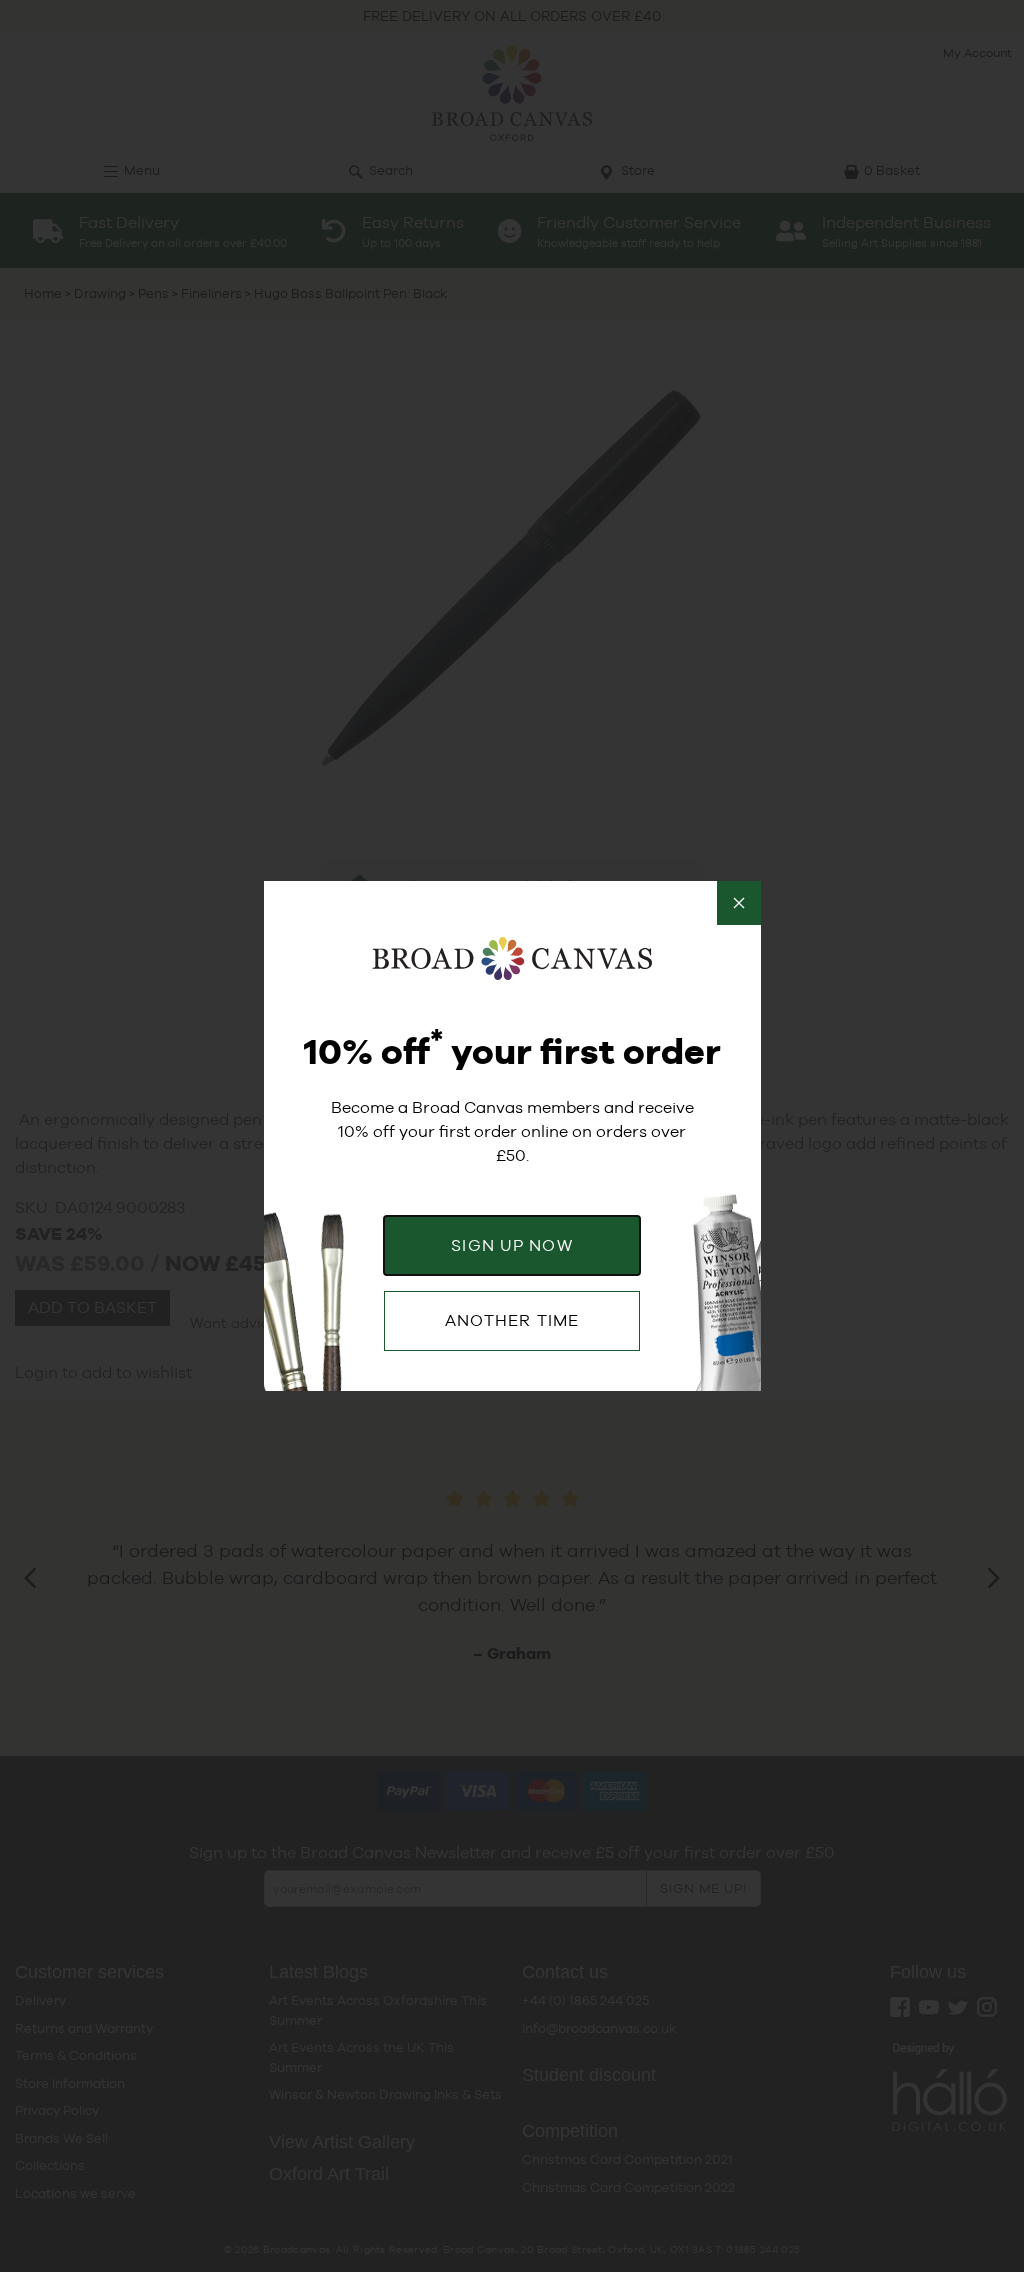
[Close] (739, 903)
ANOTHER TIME (512, 1320)
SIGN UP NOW (511, 1245)
